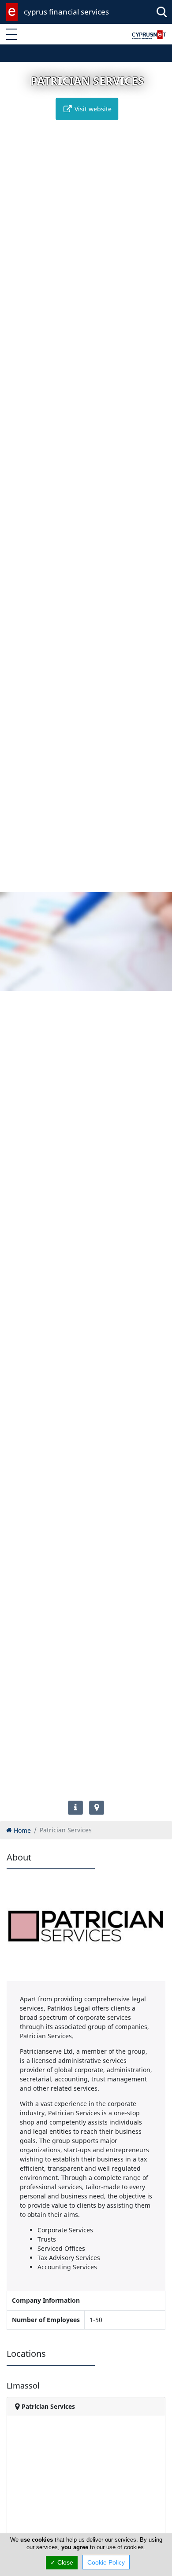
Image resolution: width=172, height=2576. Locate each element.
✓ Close (62, 2562)
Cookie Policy (106, 2562)
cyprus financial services (66, 12)
